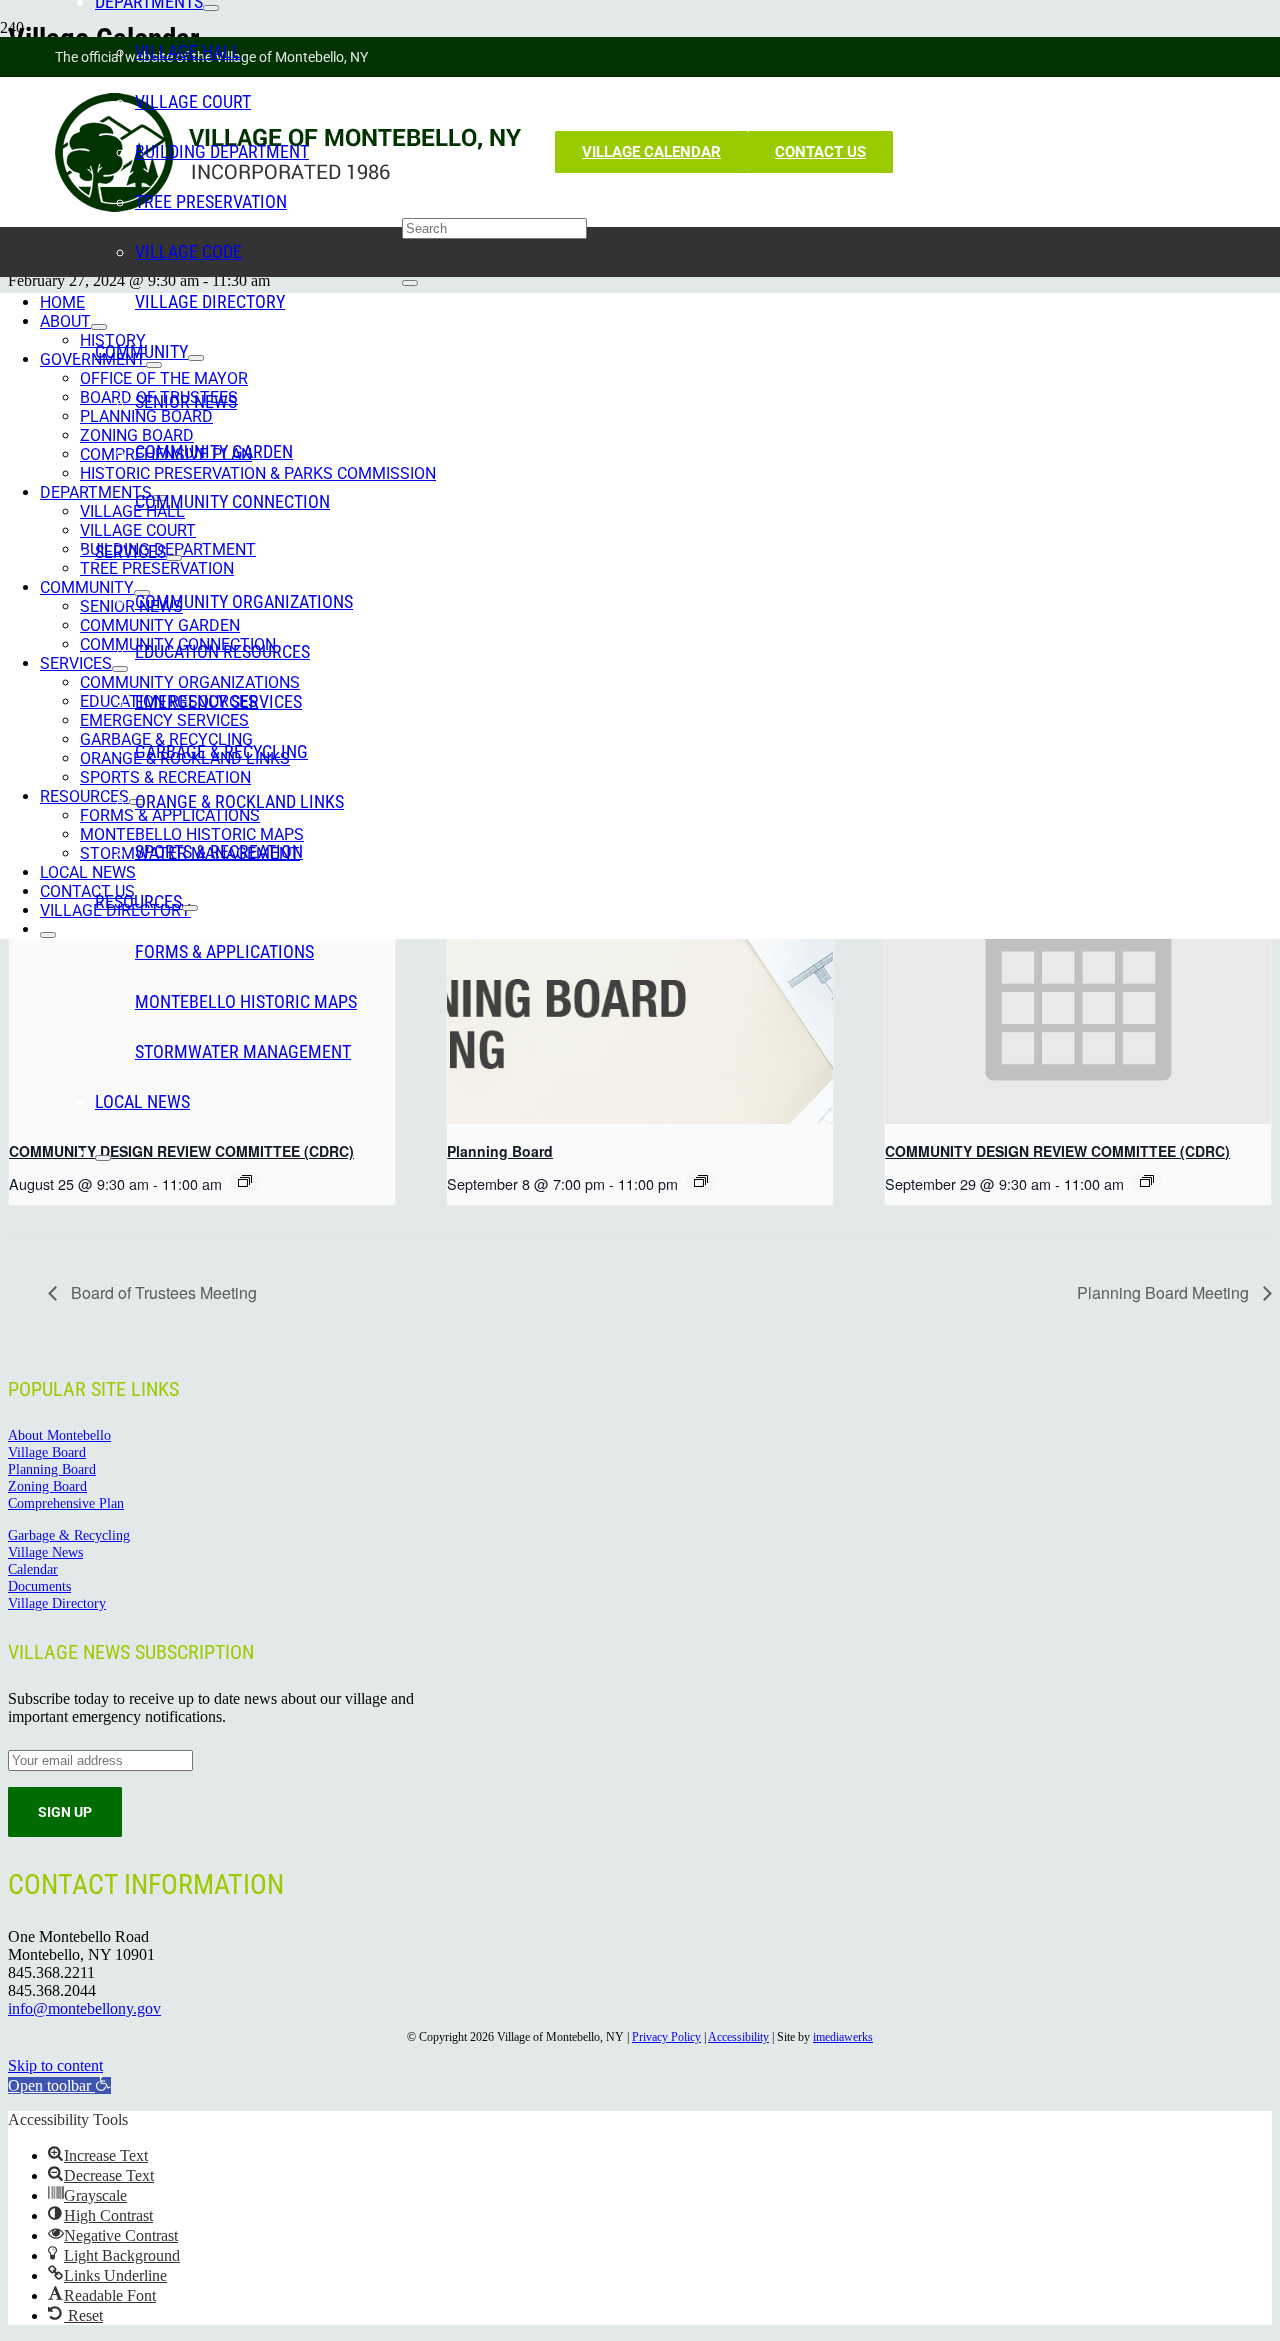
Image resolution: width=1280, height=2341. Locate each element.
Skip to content (55, 2065)
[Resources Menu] (190, 908)
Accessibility (738, 2037)
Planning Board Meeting (1165, 1292)
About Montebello (59, 1435)
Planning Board (500, 1151)
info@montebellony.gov (84, 2008)
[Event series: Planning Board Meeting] (701, 1181)
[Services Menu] (174, 558)
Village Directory (57, 1603)
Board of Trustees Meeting (162, 1292)
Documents (39, 1586)
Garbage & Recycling (69, 1535)
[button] (59, 2085)
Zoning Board (47, 1486)
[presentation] (640, 979)
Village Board (47, 1452)
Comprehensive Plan (66, 1503)
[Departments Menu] (211, 8)
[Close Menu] (103, 1158)
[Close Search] (410, 283)
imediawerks (843, 2037)
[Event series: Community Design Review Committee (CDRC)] (1147, 1181)
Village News (45, 1552)
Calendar (33, 1569)
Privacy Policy (666, 2037)
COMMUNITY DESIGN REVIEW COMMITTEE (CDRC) (1057, 1151)
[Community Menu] (196, 358)
